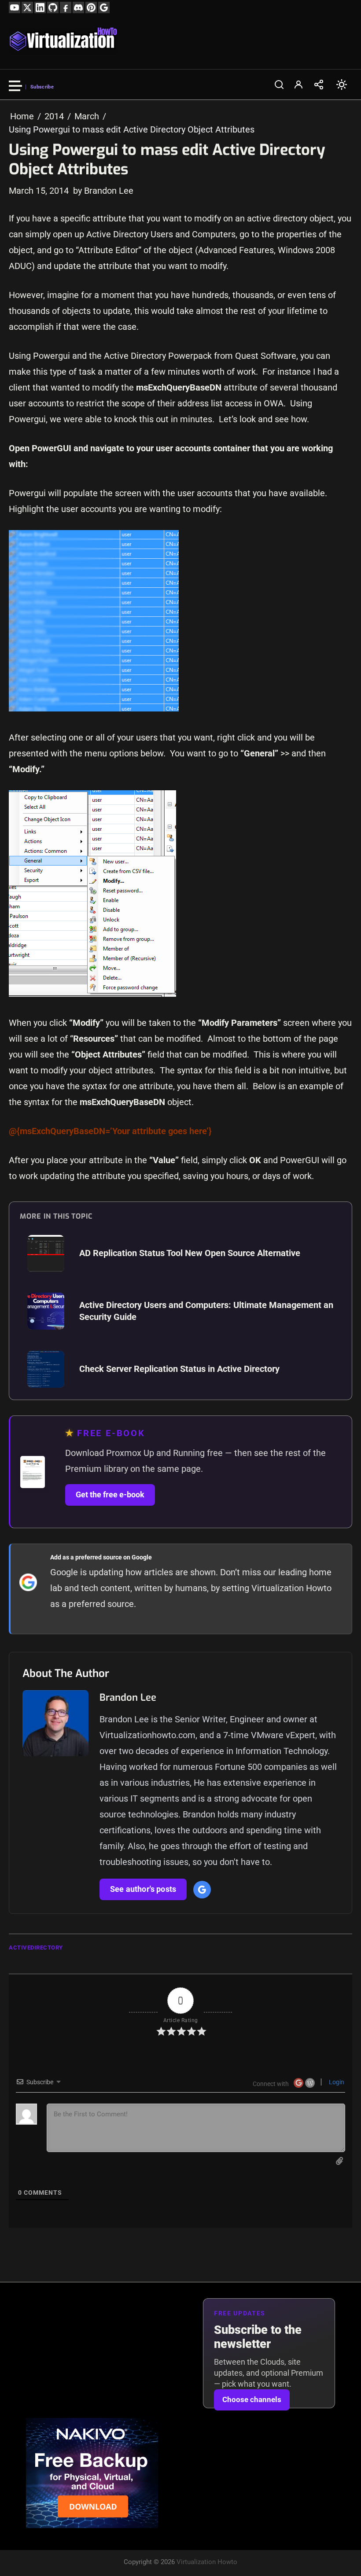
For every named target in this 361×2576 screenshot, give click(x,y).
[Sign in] (298, 85)
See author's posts (143, 1889)
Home (22, 116)
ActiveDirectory (36, 1948)
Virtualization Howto (207, 2562)
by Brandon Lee (103, 191)
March (87, 116)
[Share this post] (319, 85)
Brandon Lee (128, 1697)
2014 (54, 116)
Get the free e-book (110, 1495)
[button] (279, 85)
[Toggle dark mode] (342, 85)
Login (336, 2082)
